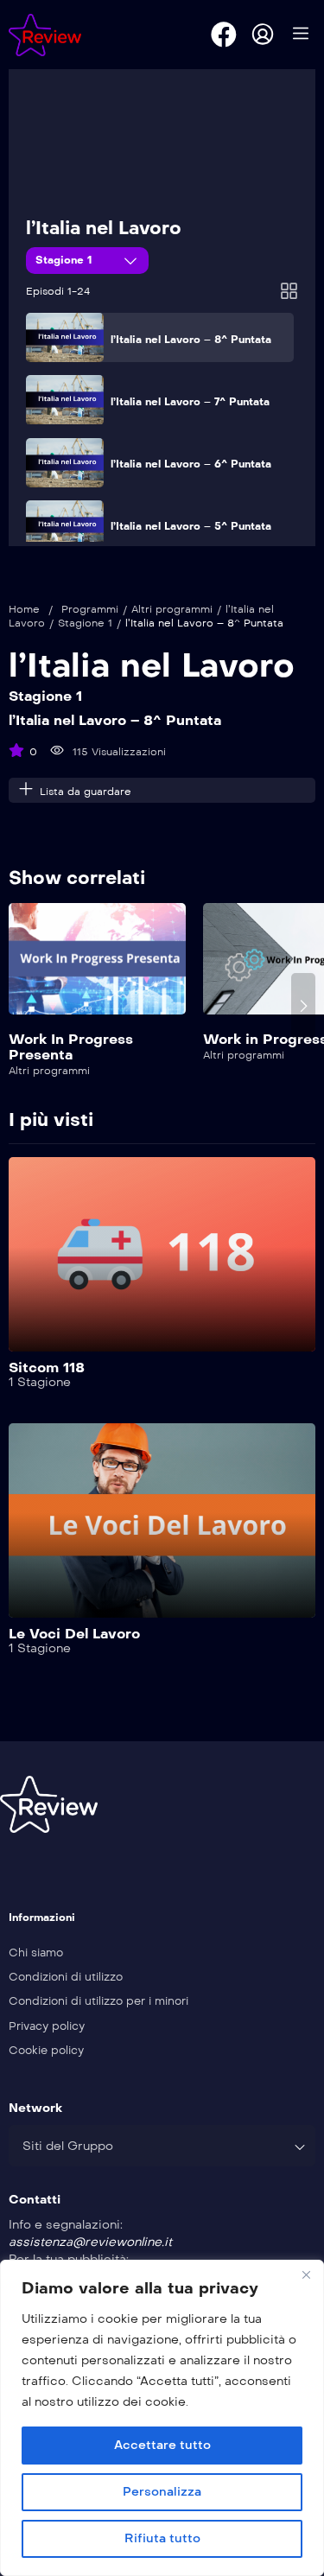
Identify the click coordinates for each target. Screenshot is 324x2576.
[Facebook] (224, 35)
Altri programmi (172, 609)
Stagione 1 (66, 260)
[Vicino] (306, 2274)
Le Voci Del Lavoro (74, 1634)
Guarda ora (98, 968)
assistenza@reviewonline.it (90, 2242)
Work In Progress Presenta (71, 1047)
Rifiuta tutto (162, 2538)
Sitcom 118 (47, 1368)
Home (24, 609)
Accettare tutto (162, 2445)
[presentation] (21, 1006)
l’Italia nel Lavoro (104, 228)
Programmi (90, 609)
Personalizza (162, 2492)
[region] (162, 2418)
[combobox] (162, 2146)
